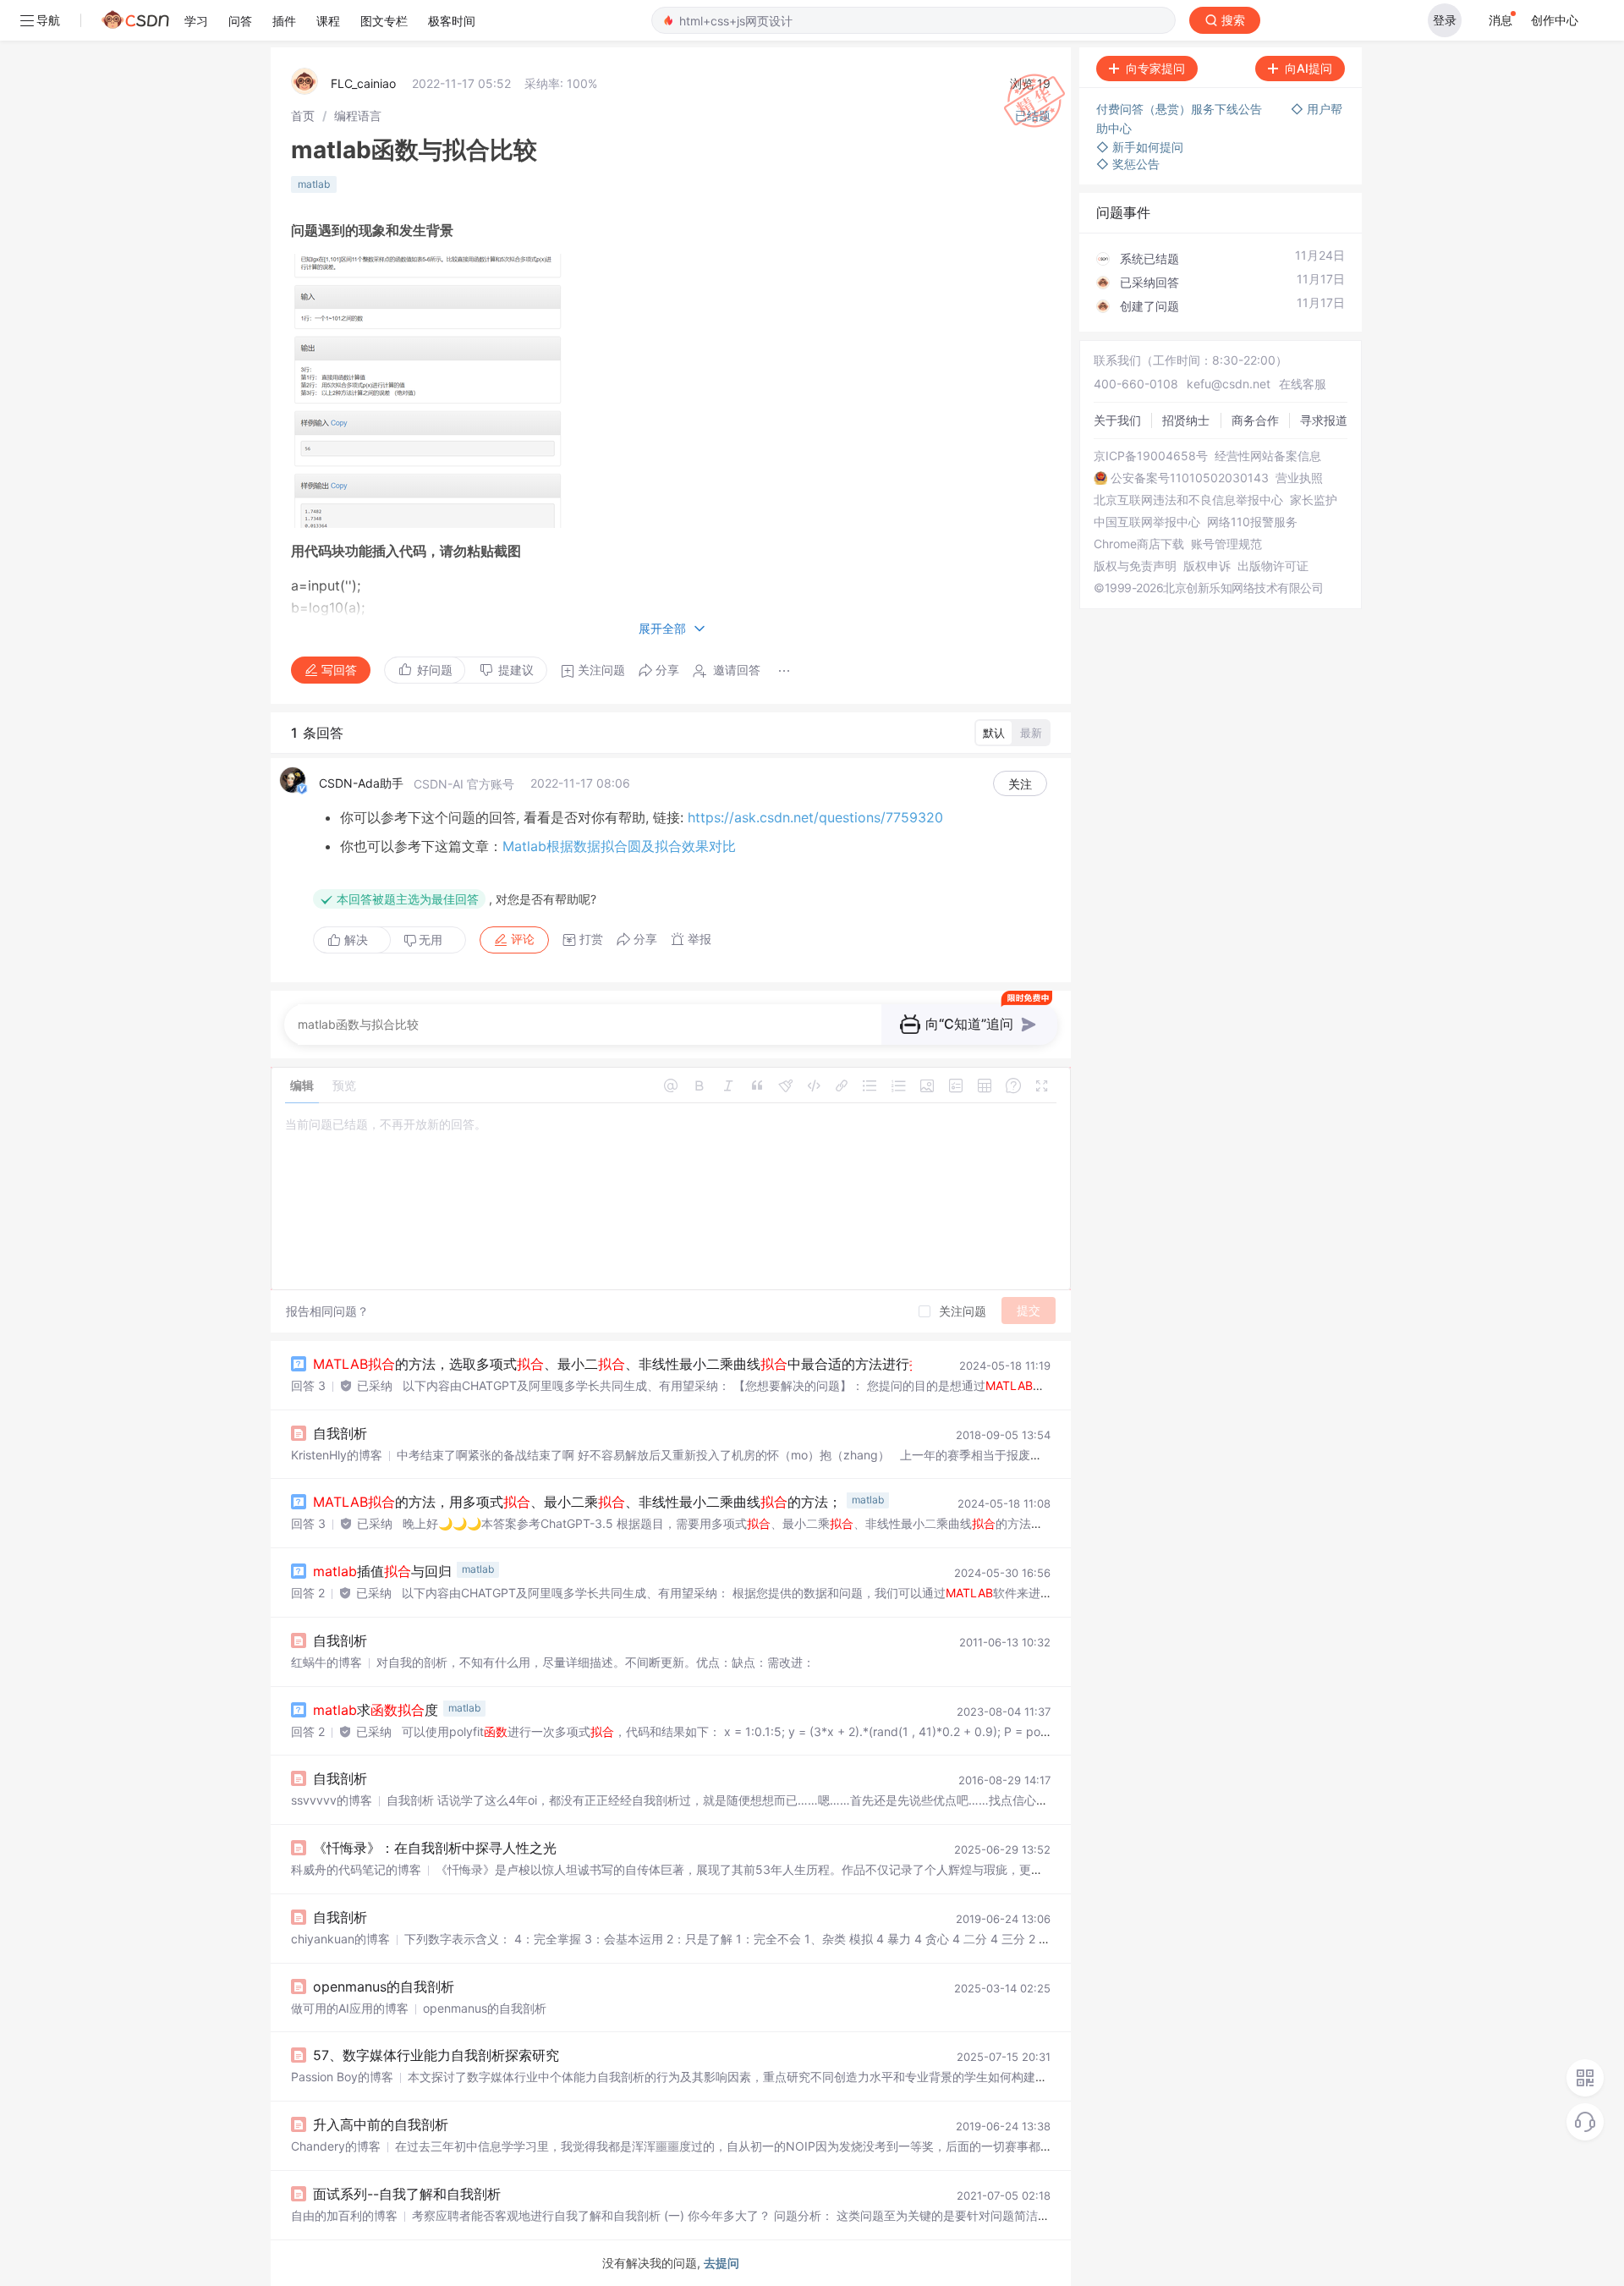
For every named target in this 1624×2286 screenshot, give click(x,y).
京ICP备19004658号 (1151, 456)
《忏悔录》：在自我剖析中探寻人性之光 (435, 1848)
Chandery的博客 (336, 2146)
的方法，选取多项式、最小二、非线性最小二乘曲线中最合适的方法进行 (625, 1364)
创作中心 (1555, 20)
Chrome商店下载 (1139, 544)
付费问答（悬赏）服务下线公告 (1181, 109)
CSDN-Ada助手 (361, 783)
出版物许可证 (1273, 566)
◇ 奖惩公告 (1128, 164)
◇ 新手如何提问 (1140, 147)
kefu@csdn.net (1229, 384)
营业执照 (1299, 478)
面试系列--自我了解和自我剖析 (407, 2194)
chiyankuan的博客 (340, 1939)
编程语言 (358, 115)
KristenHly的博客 (337, 1455)
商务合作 (1255, 420)
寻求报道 (1324, 420)
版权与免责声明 (1135, 566)
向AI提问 (1309, 68)
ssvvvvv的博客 (332, 1800)
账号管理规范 (1226, 544)
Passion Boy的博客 (342, 2077)
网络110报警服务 (1252, 522)
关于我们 (1117, 420)
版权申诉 (1207, 566)
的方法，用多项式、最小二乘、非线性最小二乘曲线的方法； (577, 1502)
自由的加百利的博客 (344, 2215)
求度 (376, 1710)
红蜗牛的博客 (326, 1662)
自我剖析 (340, 1433)
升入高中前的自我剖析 (381, 2124)
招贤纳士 (1186, 420)
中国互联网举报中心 (1147, 522)
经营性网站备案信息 (1268, 456)
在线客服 (1303, 384)
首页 (303, 115)
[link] (303, 115)
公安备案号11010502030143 (1190, 478)
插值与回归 (382, 1571)
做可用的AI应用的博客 (350, 2008)
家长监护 (1314, 500)
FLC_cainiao (363, 83)
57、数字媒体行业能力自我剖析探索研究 (436, 2055)
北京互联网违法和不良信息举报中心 (1188, 500)
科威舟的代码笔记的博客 (356, 1869)
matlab (314, 184)
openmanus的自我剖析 (384, 1987)
